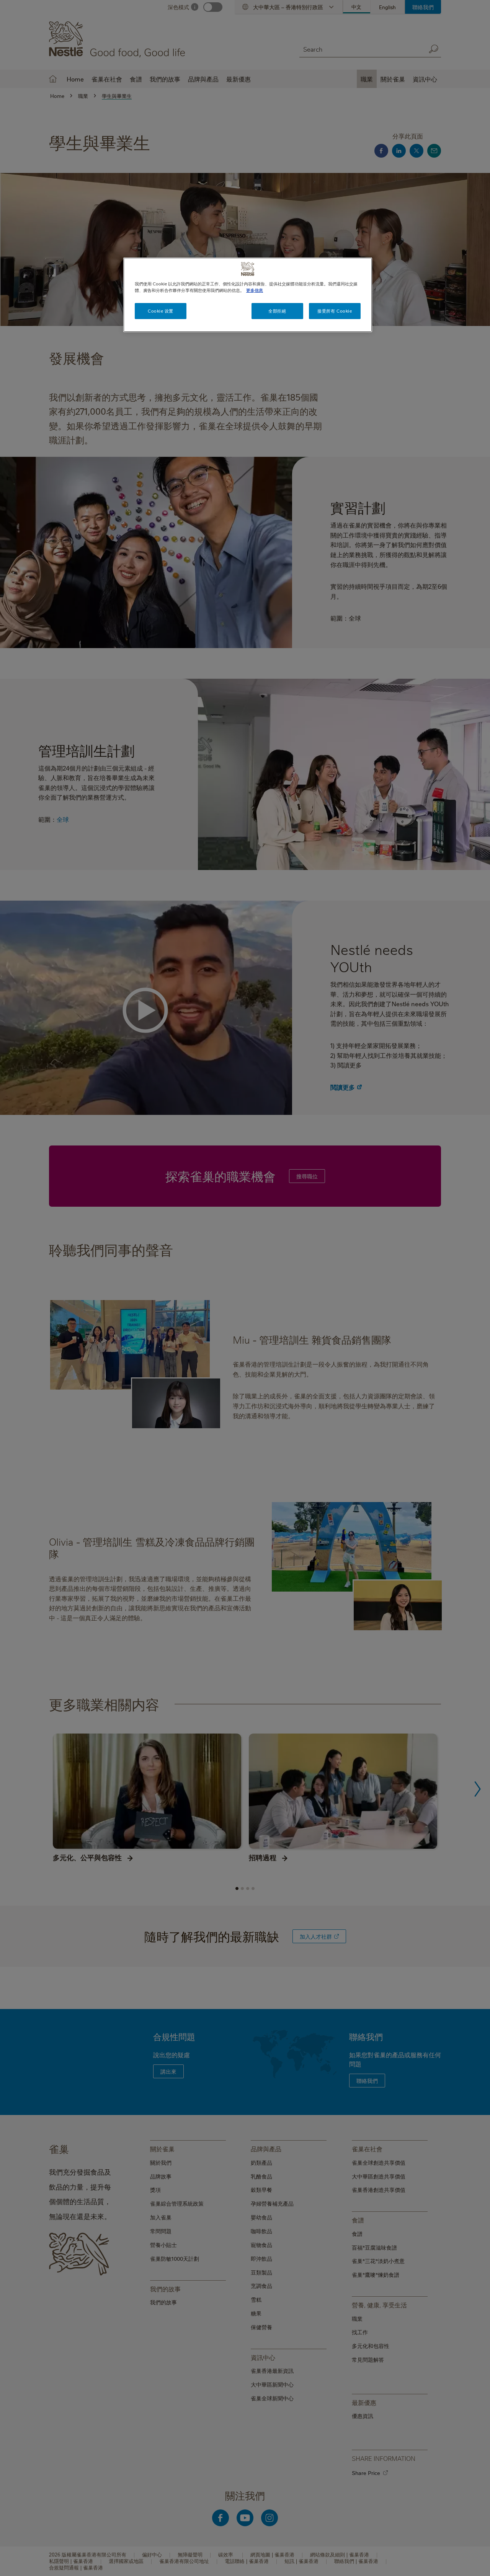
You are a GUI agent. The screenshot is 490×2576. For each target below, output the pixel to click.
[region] (248, 295)
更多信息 (255, 290)
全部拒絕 (277, 311)
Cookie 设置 (161, 311)
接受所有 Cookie (335, 311)
